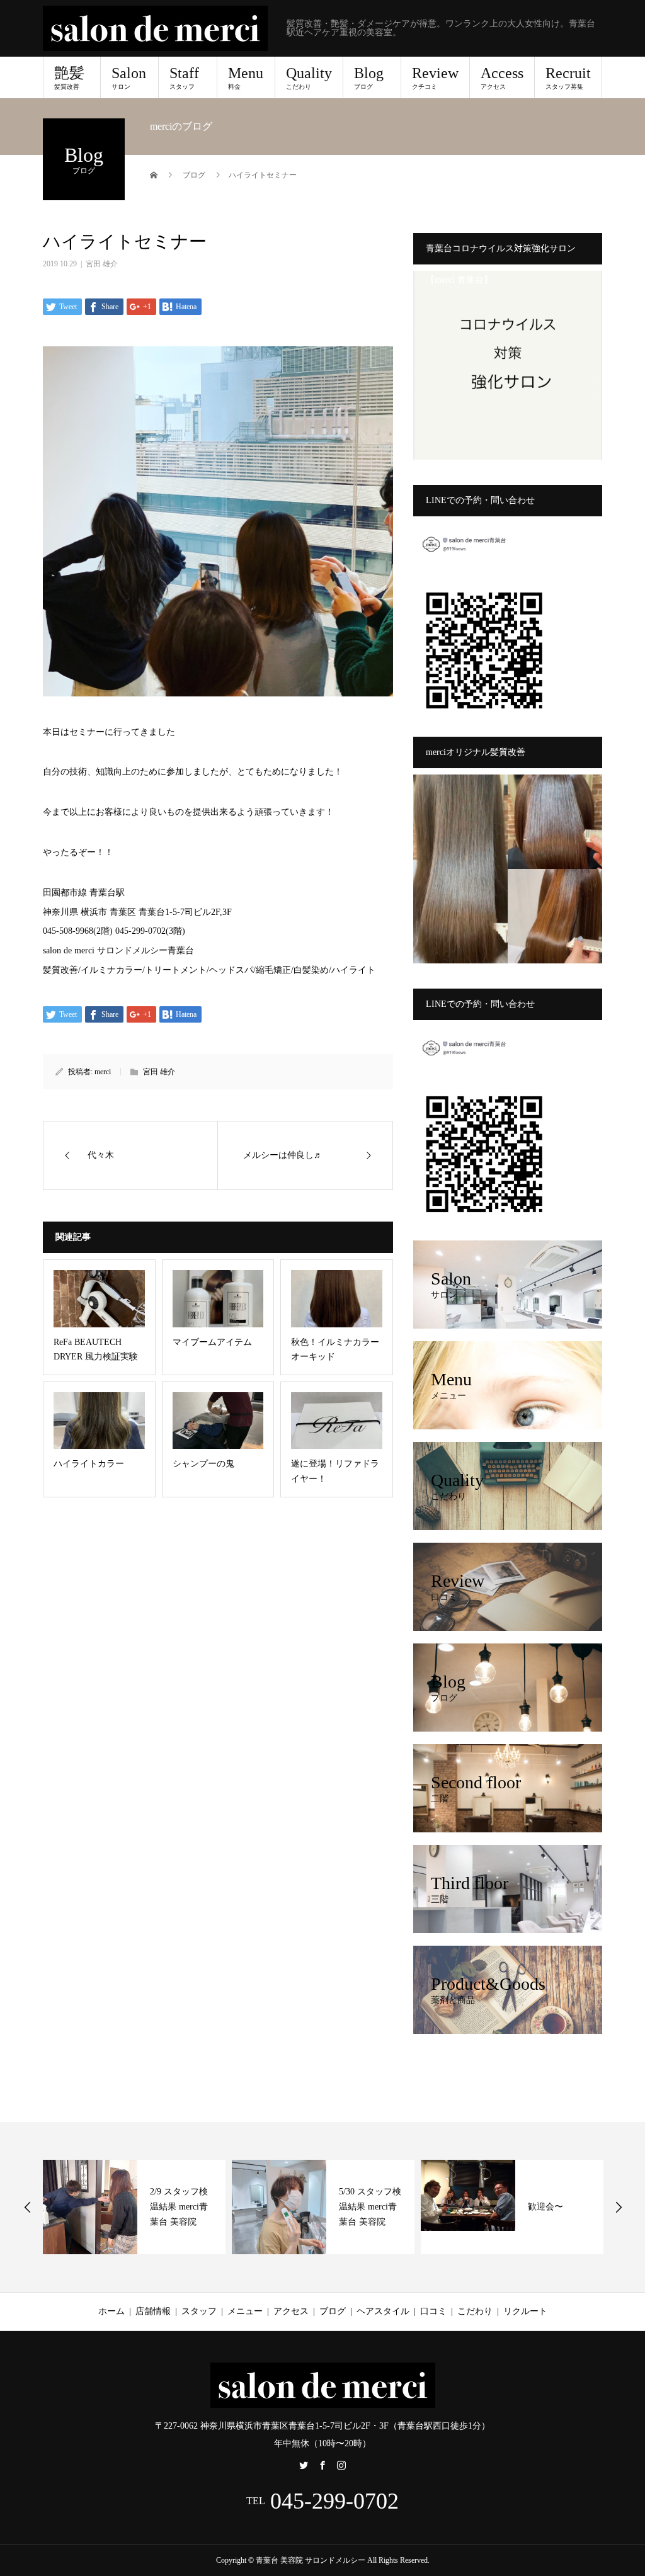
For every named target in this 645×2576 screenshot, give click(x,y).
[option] (253, 2207)
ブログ (333, 2311)
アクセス (291, 2311)
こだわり (475, 2311)
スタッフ (199, 2311)
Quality (309, 77)
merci (103, 1072)
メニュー (245, 2311)
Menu (246, 77)
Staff (184, 77)
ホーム (111, 2311)
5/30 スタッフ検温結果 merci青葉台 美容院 (300, 2207)
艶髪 (69, 77)
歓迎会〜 (476, 2207)
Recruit (568, 77)
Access (502, 77)
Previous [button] (28, 2207)
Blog (369, 77)
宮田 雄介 (102, 264)
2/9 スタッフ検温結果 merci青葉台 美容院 (109, 2207)
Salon (129, 77)
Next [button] (619, 2207)
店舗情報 (153, 2311)
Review (435, 77)
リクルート (525, 2311)
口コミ (433, 2311)
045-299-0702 (334, 2501)
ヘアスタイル (383, 2311)
